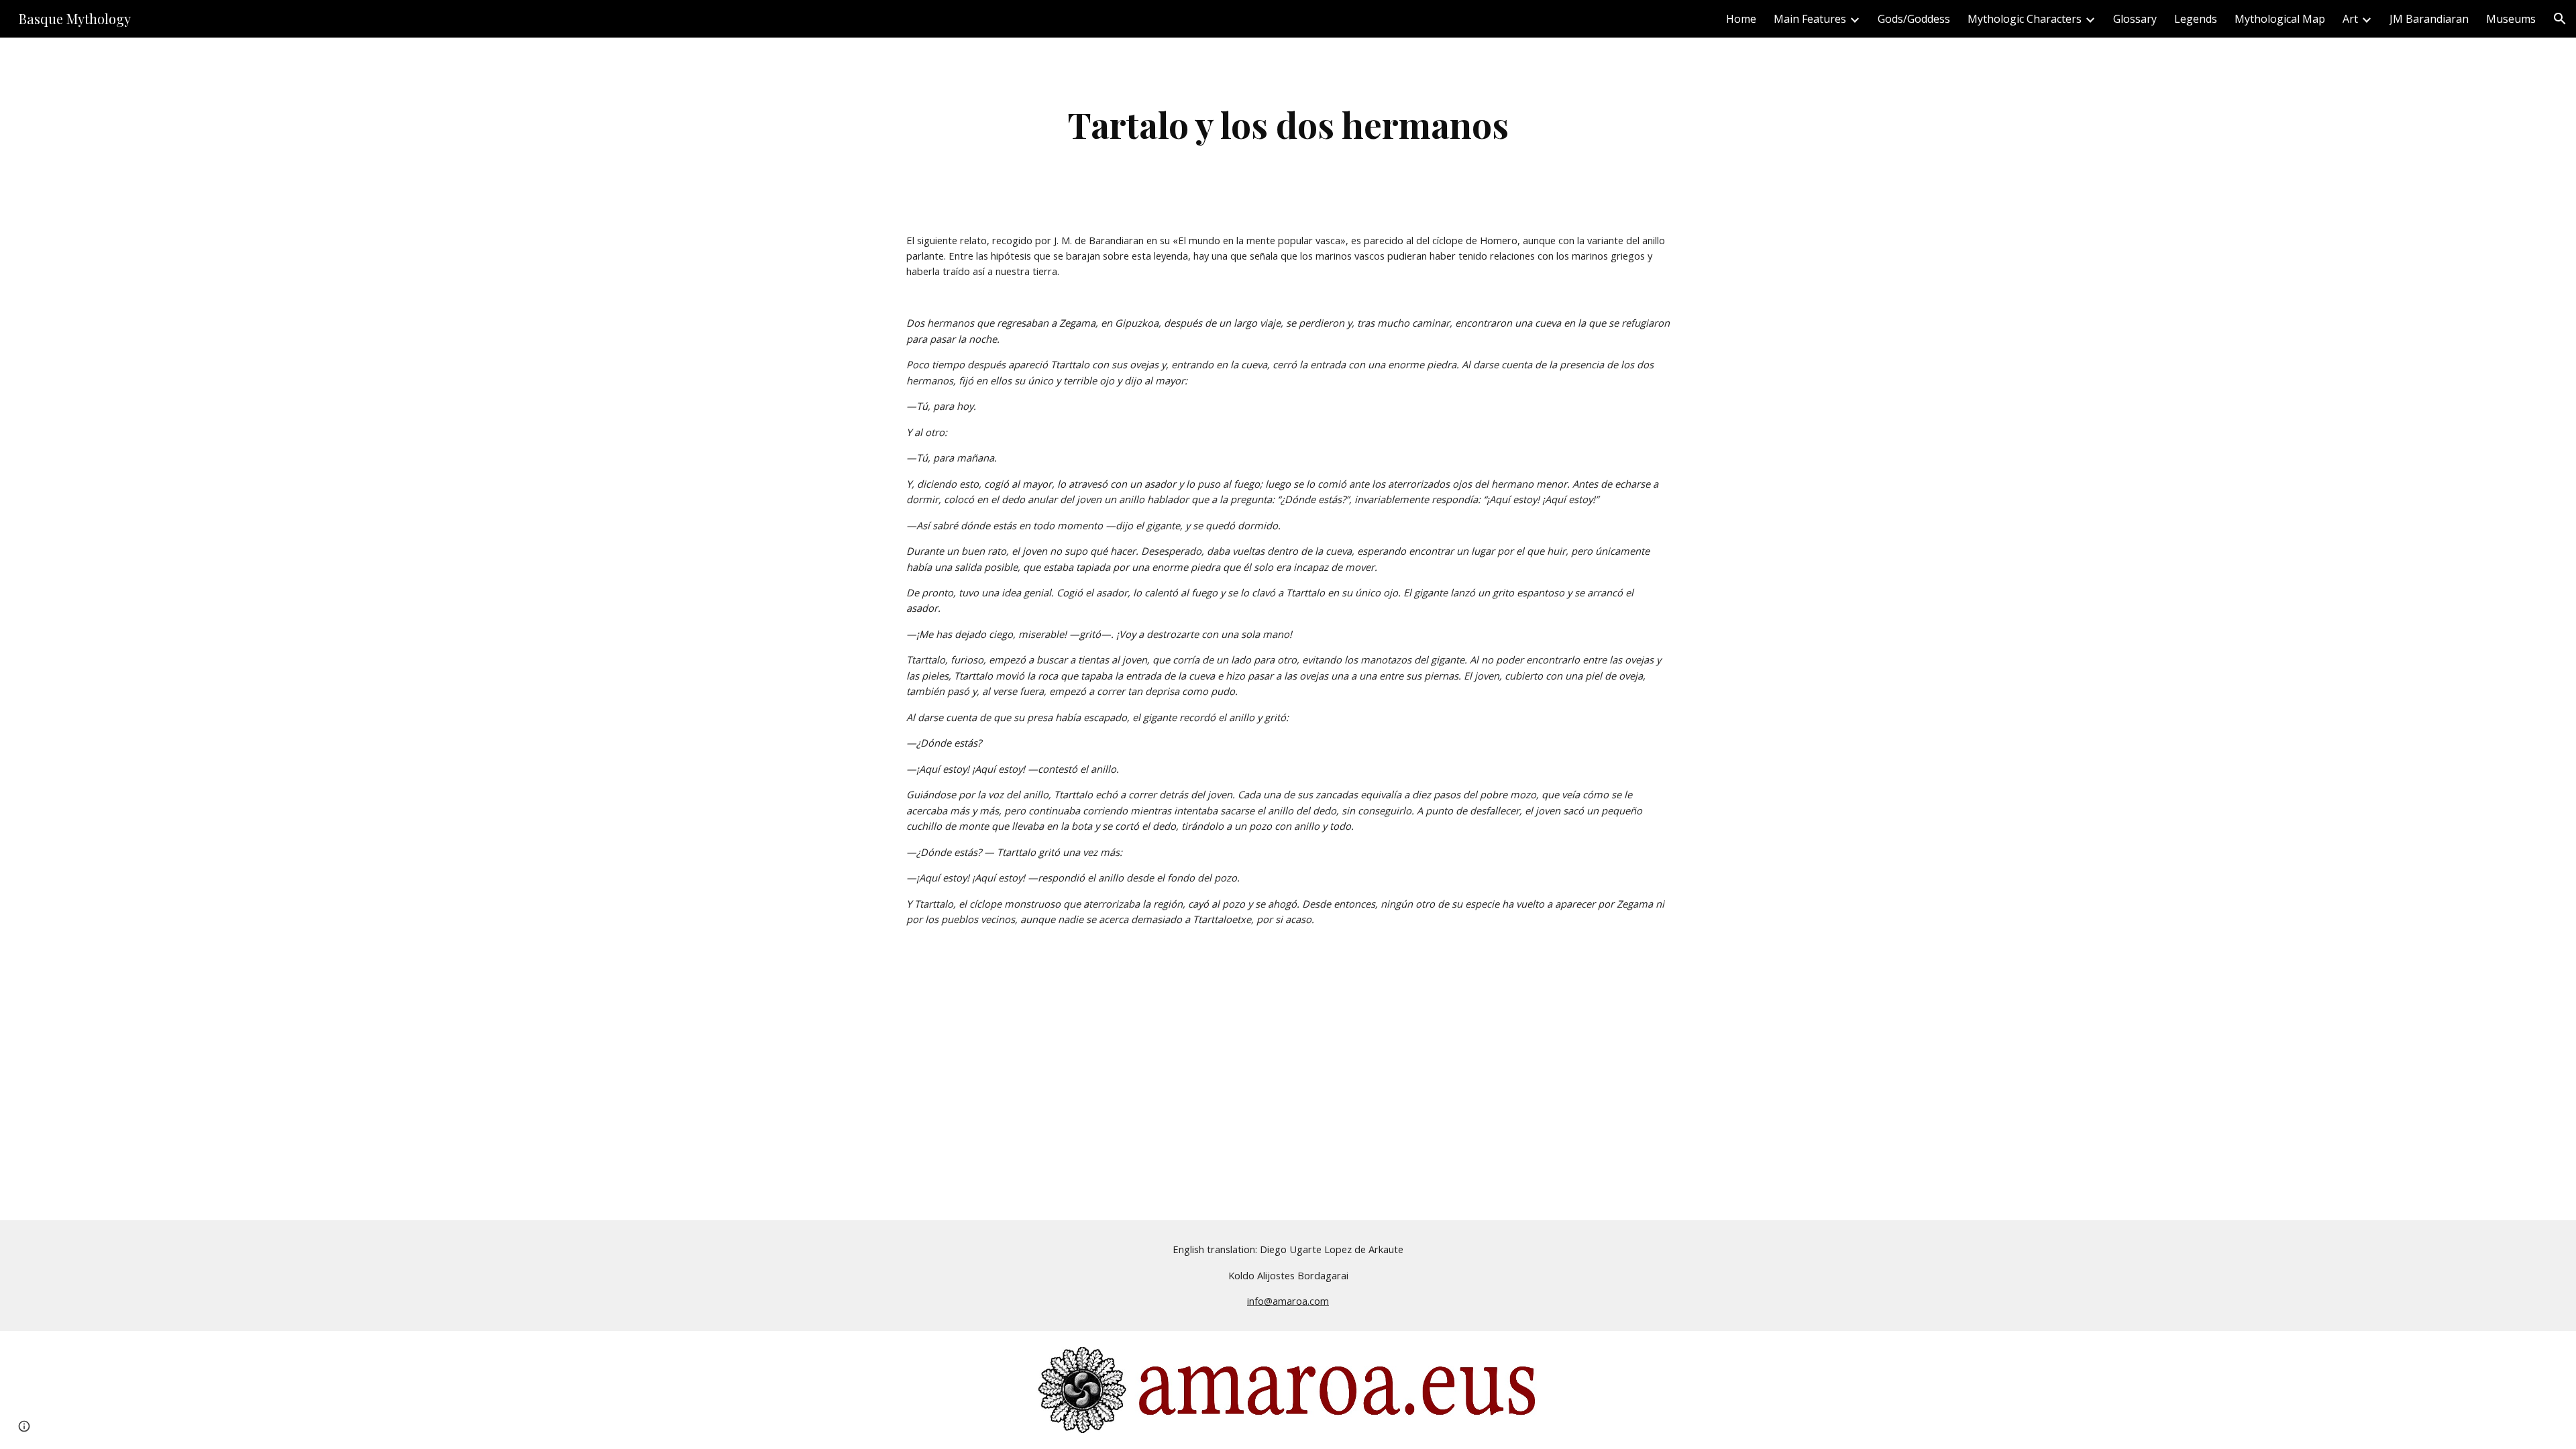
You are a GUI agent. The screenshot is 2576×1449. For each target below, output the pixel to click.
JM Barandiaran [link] (2429, 19)
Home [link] (1741, 19)
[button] (2560, 19)
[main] (1288, 124)
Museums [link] (2511, 19)
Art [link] (2350, 19)
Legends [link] (2196, 19)
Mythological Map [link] (2280, 19)
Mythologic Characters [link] (2025, 19)
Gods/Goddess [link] (1914, 19)
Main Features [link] (1810, 19)
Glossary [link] (2135, 19)
